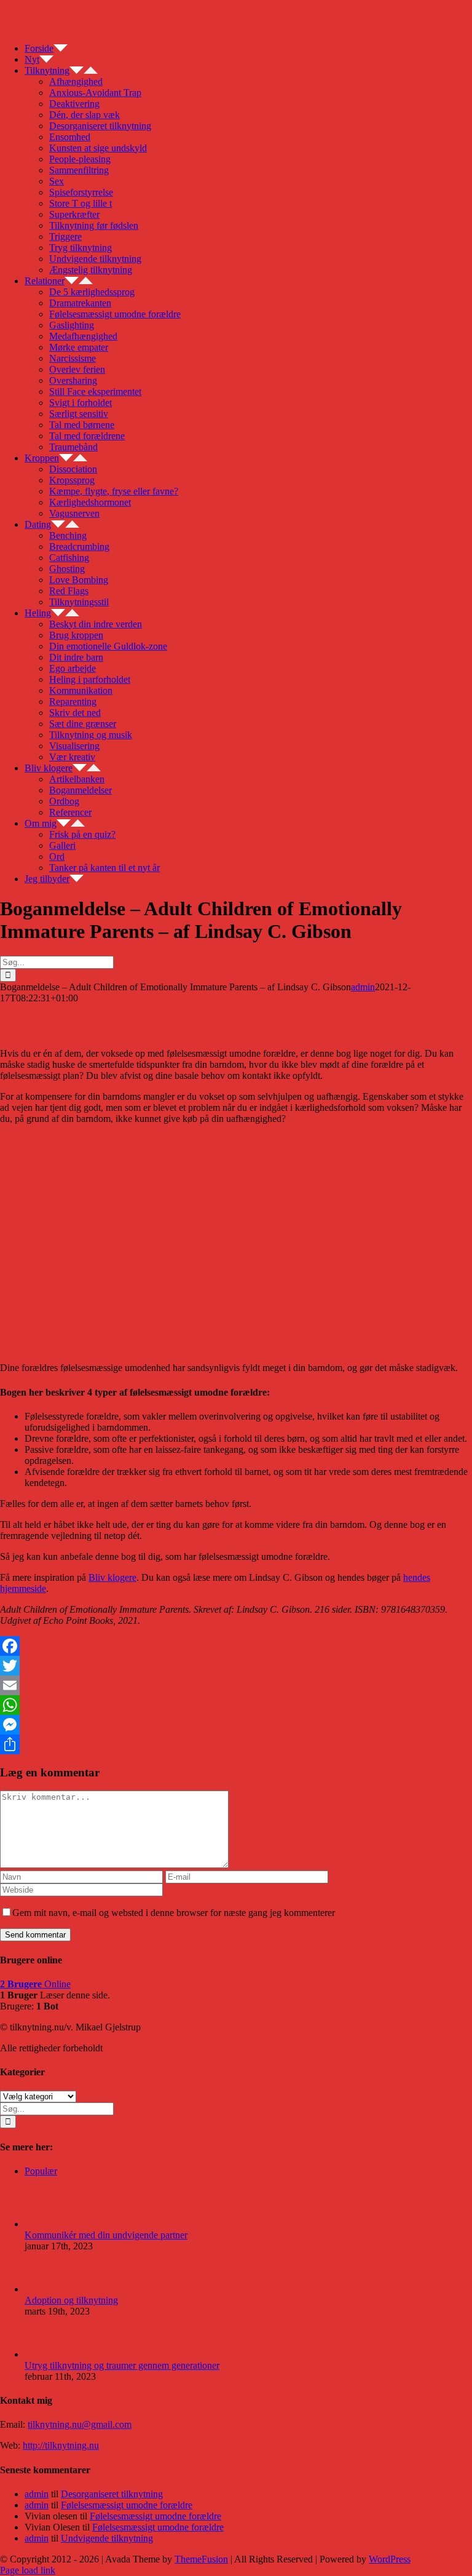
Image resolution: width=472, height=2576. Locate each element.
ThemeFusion (201, 2559)
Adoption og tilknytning (71, 2300)
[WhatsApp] (236, 1705)
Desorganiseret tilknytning (112, 2494)
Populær (41, 2171)
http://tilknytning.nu (61, 2445)
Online (35, 1984)
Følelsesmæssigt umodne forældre (127, 2505)
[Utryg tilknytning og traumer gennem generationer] (45, 2354)
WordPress (390, 2559)
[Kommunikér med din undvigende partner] (45, 2224)
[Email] (236, 1685)
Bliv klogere (112, 1577)
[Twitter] (236, 1666)
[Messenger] (236, 1725)
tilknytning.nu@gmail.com (80, 2424)
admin (363, 987)
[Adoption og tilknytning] (45, 2289)
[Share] (236, 1744)
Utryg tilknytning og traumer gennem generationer (122, 2365)
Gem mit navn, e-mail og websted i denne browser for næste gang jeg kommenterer (174, 1913)
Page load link (28, 2570)
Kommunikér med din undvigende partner (106, 2235)
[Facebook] (236, 1646)
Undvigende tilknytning (107, 2538)
